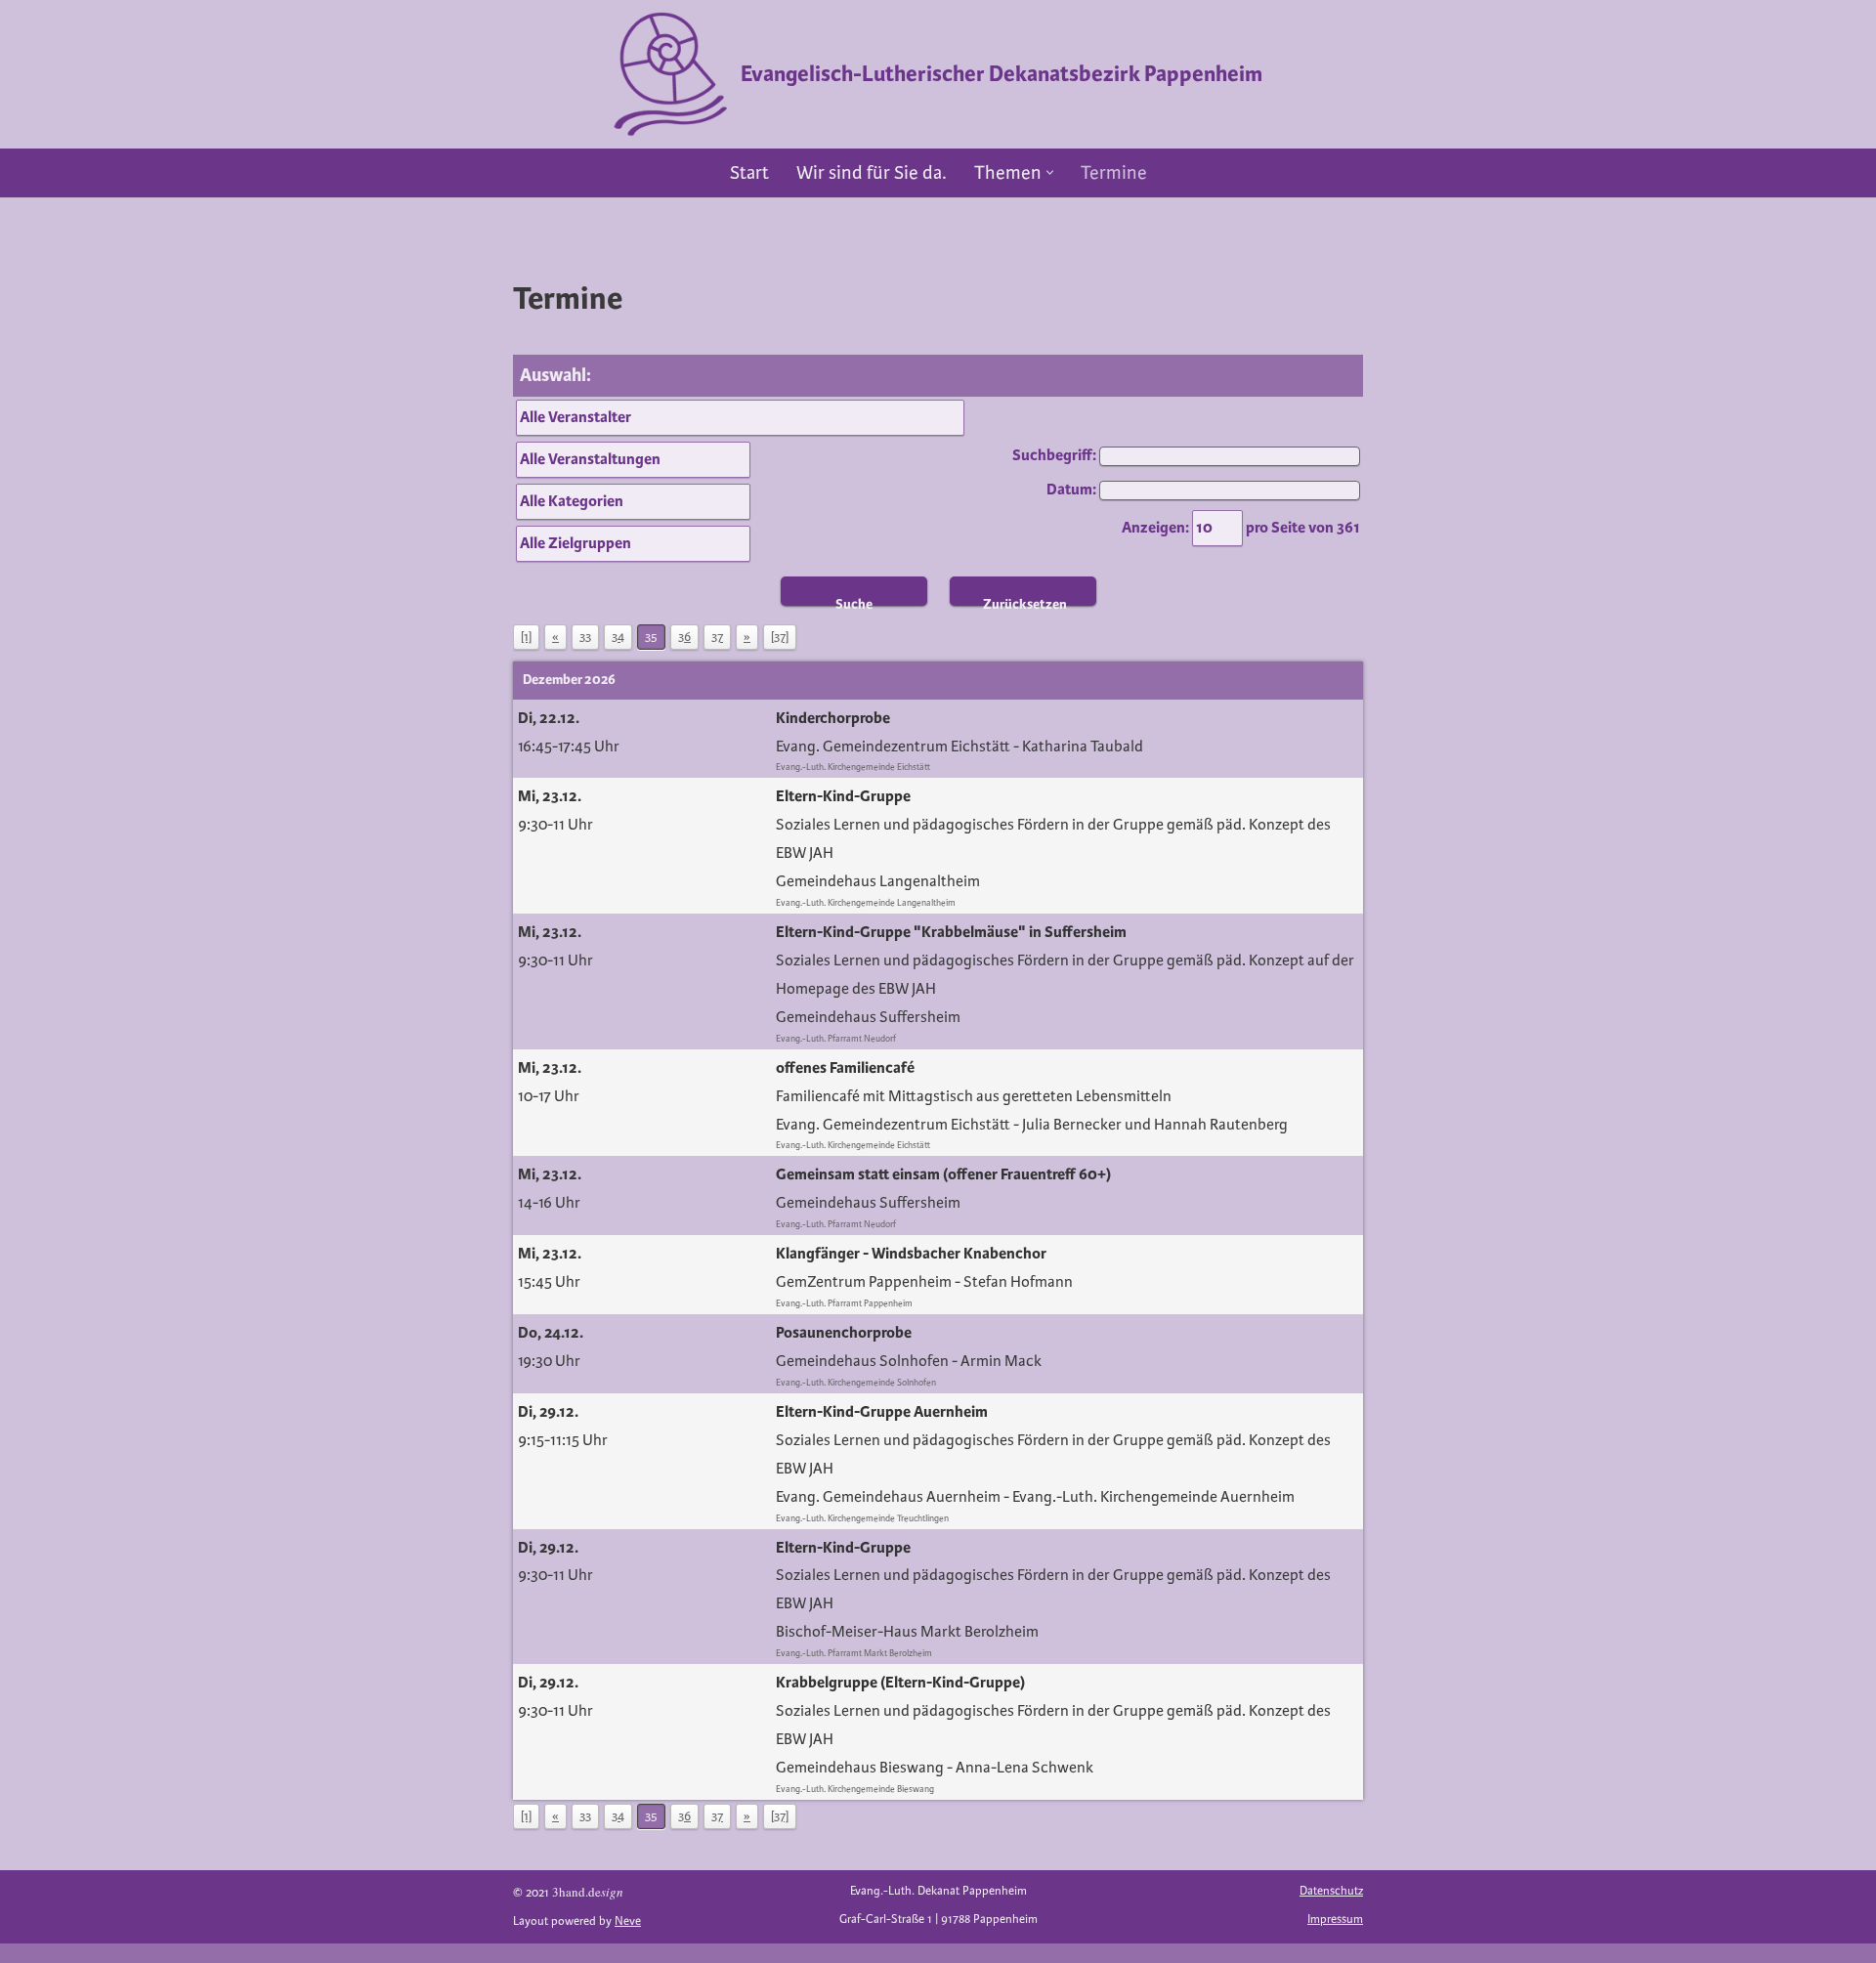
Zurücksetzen (1025, 601)
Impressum (1335, 1920)
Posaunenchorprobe (844, 1333)
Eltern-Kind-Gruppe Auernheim (882, 1412)
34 (618, 637)
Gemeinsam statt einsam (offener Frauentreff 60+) (943, 1174)
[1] (526, 637)
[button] (1050, 172)
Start (749, 173)
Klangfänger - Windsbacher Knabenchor (911, 1254)
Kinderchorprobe (833, 718)
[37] (780, 637)
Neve (628, 1921)
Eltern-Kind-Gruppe (843, 796)
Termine (1114, 173)
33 (585, 637)
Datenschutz (1331, 1891)
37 (717, 637)
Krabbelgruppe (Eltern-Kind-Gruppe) (900, 1683)
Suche (854, 601)
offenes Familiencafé (845, 1068)
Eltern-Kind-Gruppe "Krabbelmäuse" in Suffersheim (951, 932)
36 (684, 637)
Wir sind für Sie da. (872, 173)
